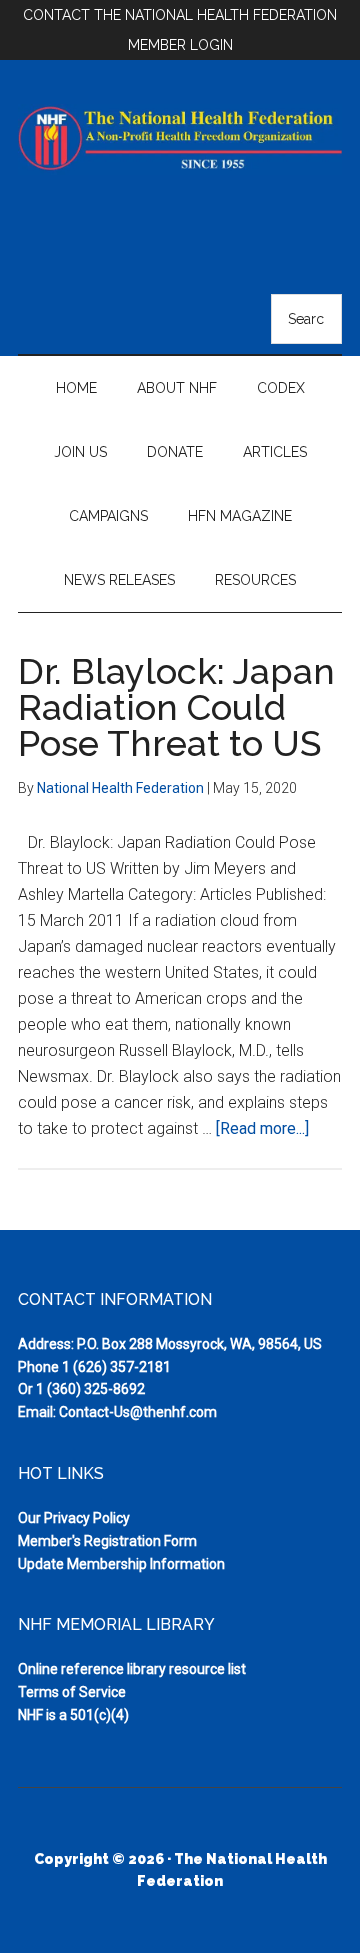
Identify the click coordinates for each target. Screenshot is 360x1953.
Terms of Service (72, 1692)
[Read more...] (262, 1128)
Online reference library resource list (132, 1669)
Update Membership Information (121, 1564)
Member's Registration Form (107, 1541)
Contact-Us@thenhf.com (138, 1412)
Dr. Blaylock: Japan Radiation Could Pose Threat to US (176, 707)
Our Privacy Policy (74, 1518)
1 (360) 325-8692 (90, 1389)
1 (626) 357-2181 (116, 1367)
